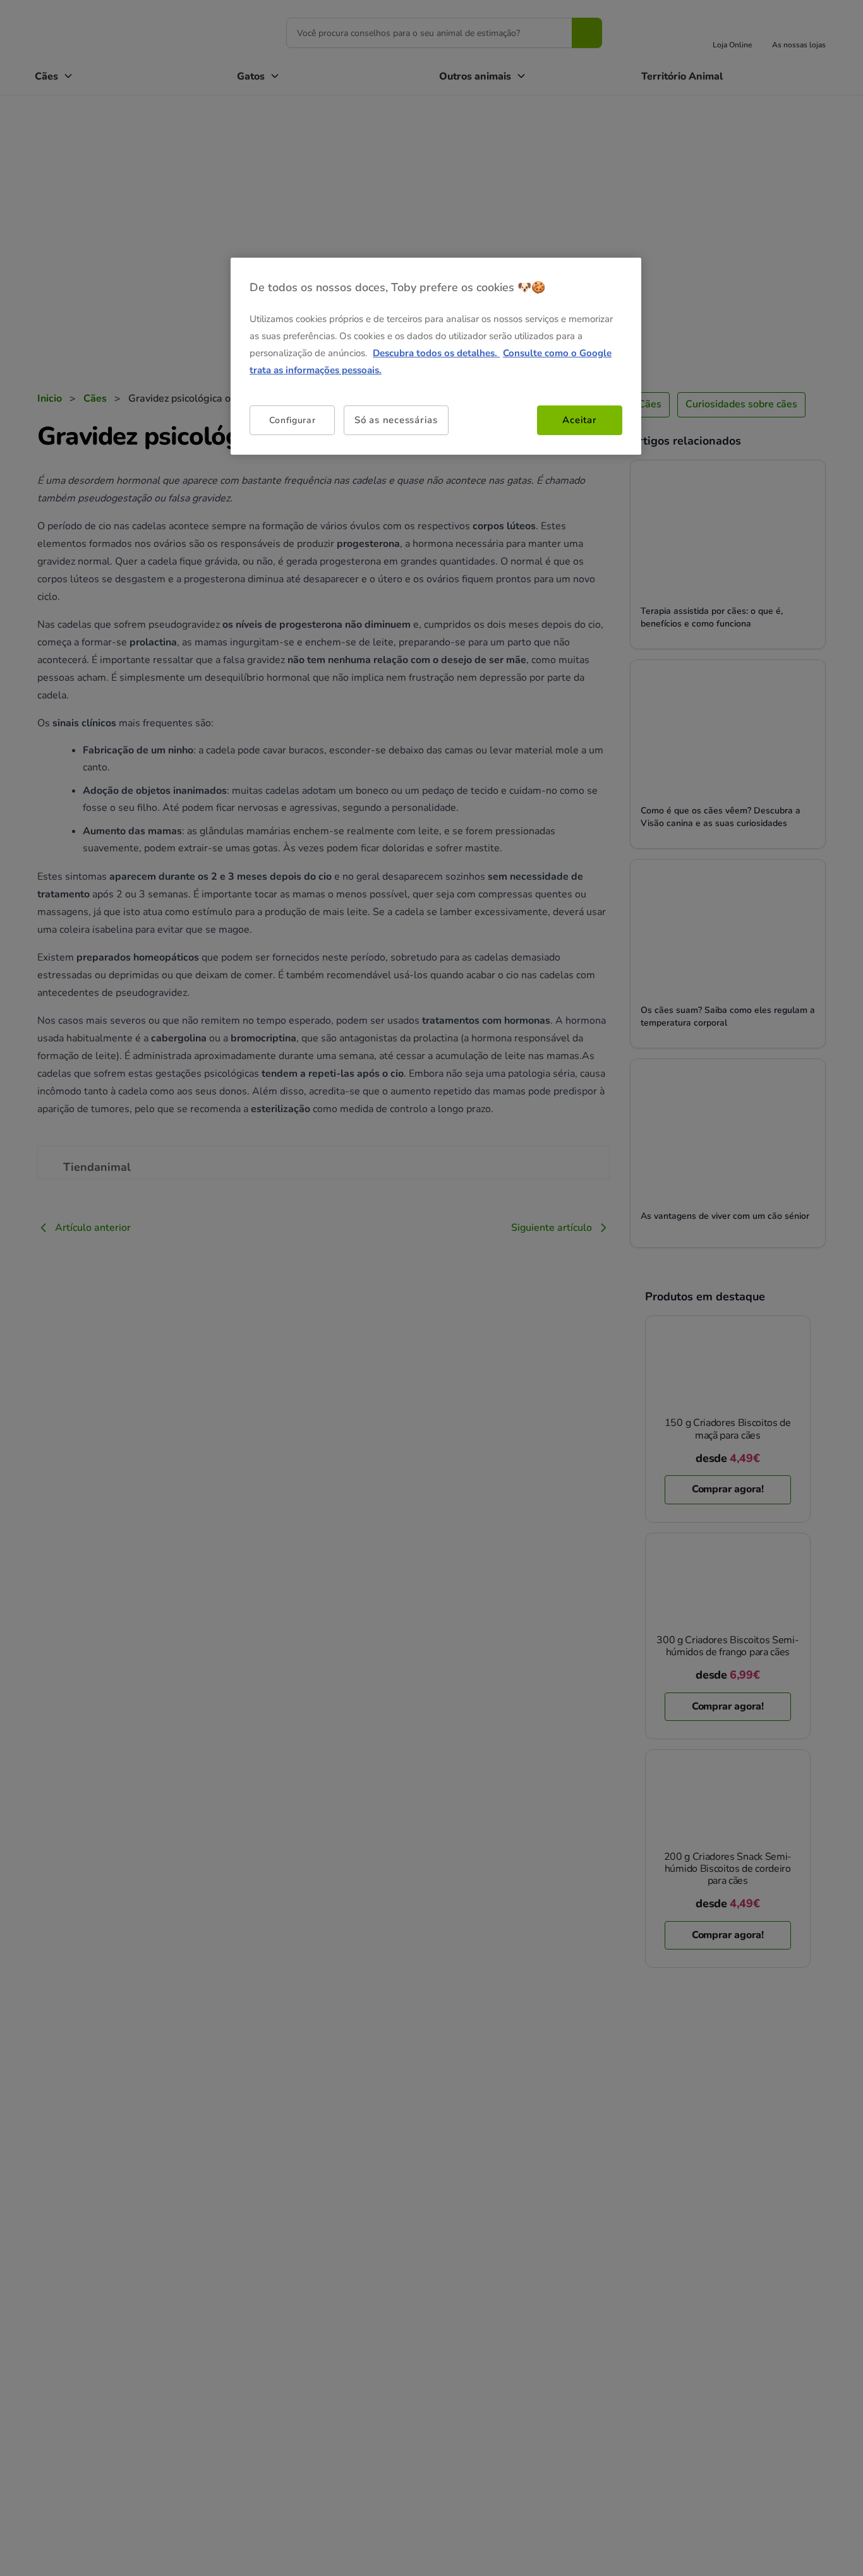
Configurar (293, 420)
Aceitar (579, 420)
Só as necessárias (396, 420)
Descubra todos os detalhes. (436, 353)
